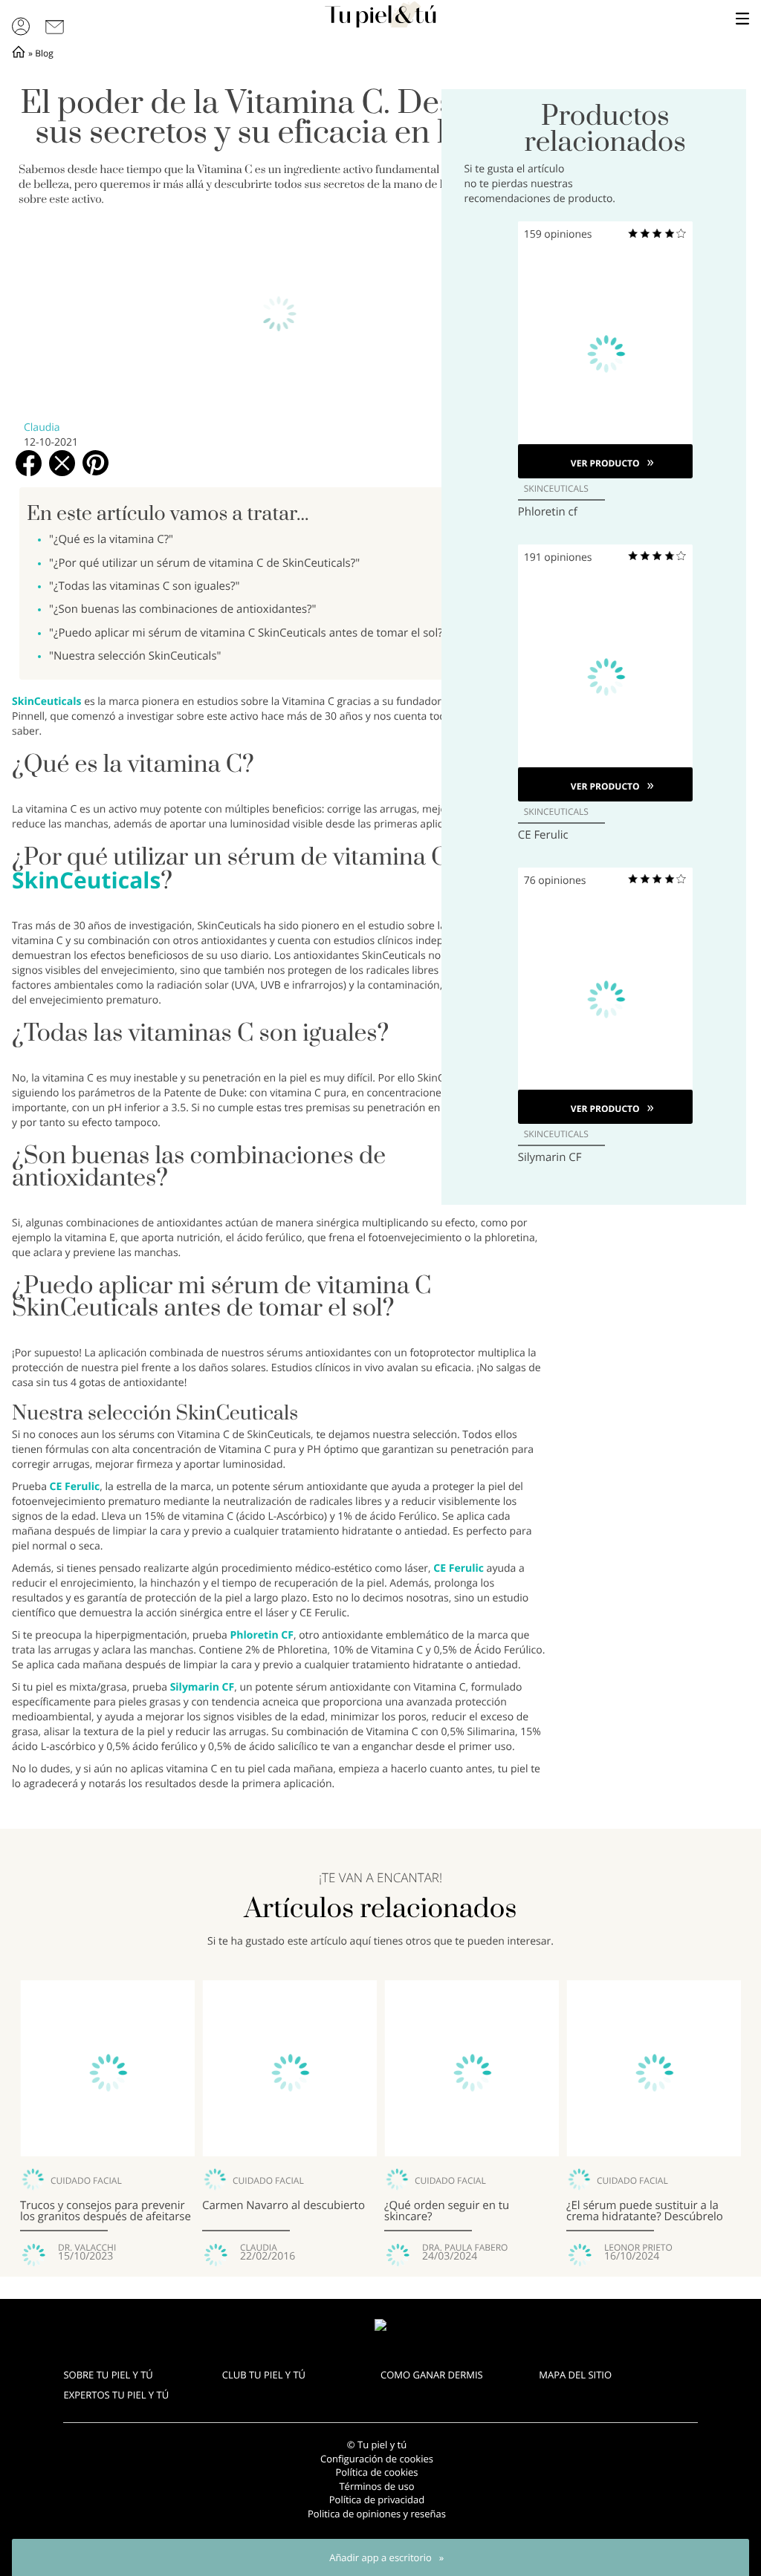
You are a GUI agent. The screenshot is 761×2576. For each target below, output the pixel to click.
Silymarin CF (203, 1687)
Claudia (42, 427)
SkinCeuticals (48, 702)
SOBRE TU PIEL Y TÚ (108, 2375)
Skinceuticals (556, 489)
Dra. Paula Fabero (465, 2248)
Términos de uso (376, 2486)
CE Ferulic (75, 1487)
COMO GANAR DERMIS (432, 2375)
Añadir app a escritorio (380, 2557)
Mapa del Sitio (575, 2375)
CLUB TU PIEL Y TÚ (264, 2375)
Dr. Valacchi (87, 2248)
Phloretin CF (262, 1635)
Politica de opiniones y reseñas (377, 2514)
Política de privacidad (377, 2499)
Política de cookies (376, 2472)
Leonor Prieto (638, 2248)
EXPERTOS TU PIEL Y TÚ (116, 2395)
